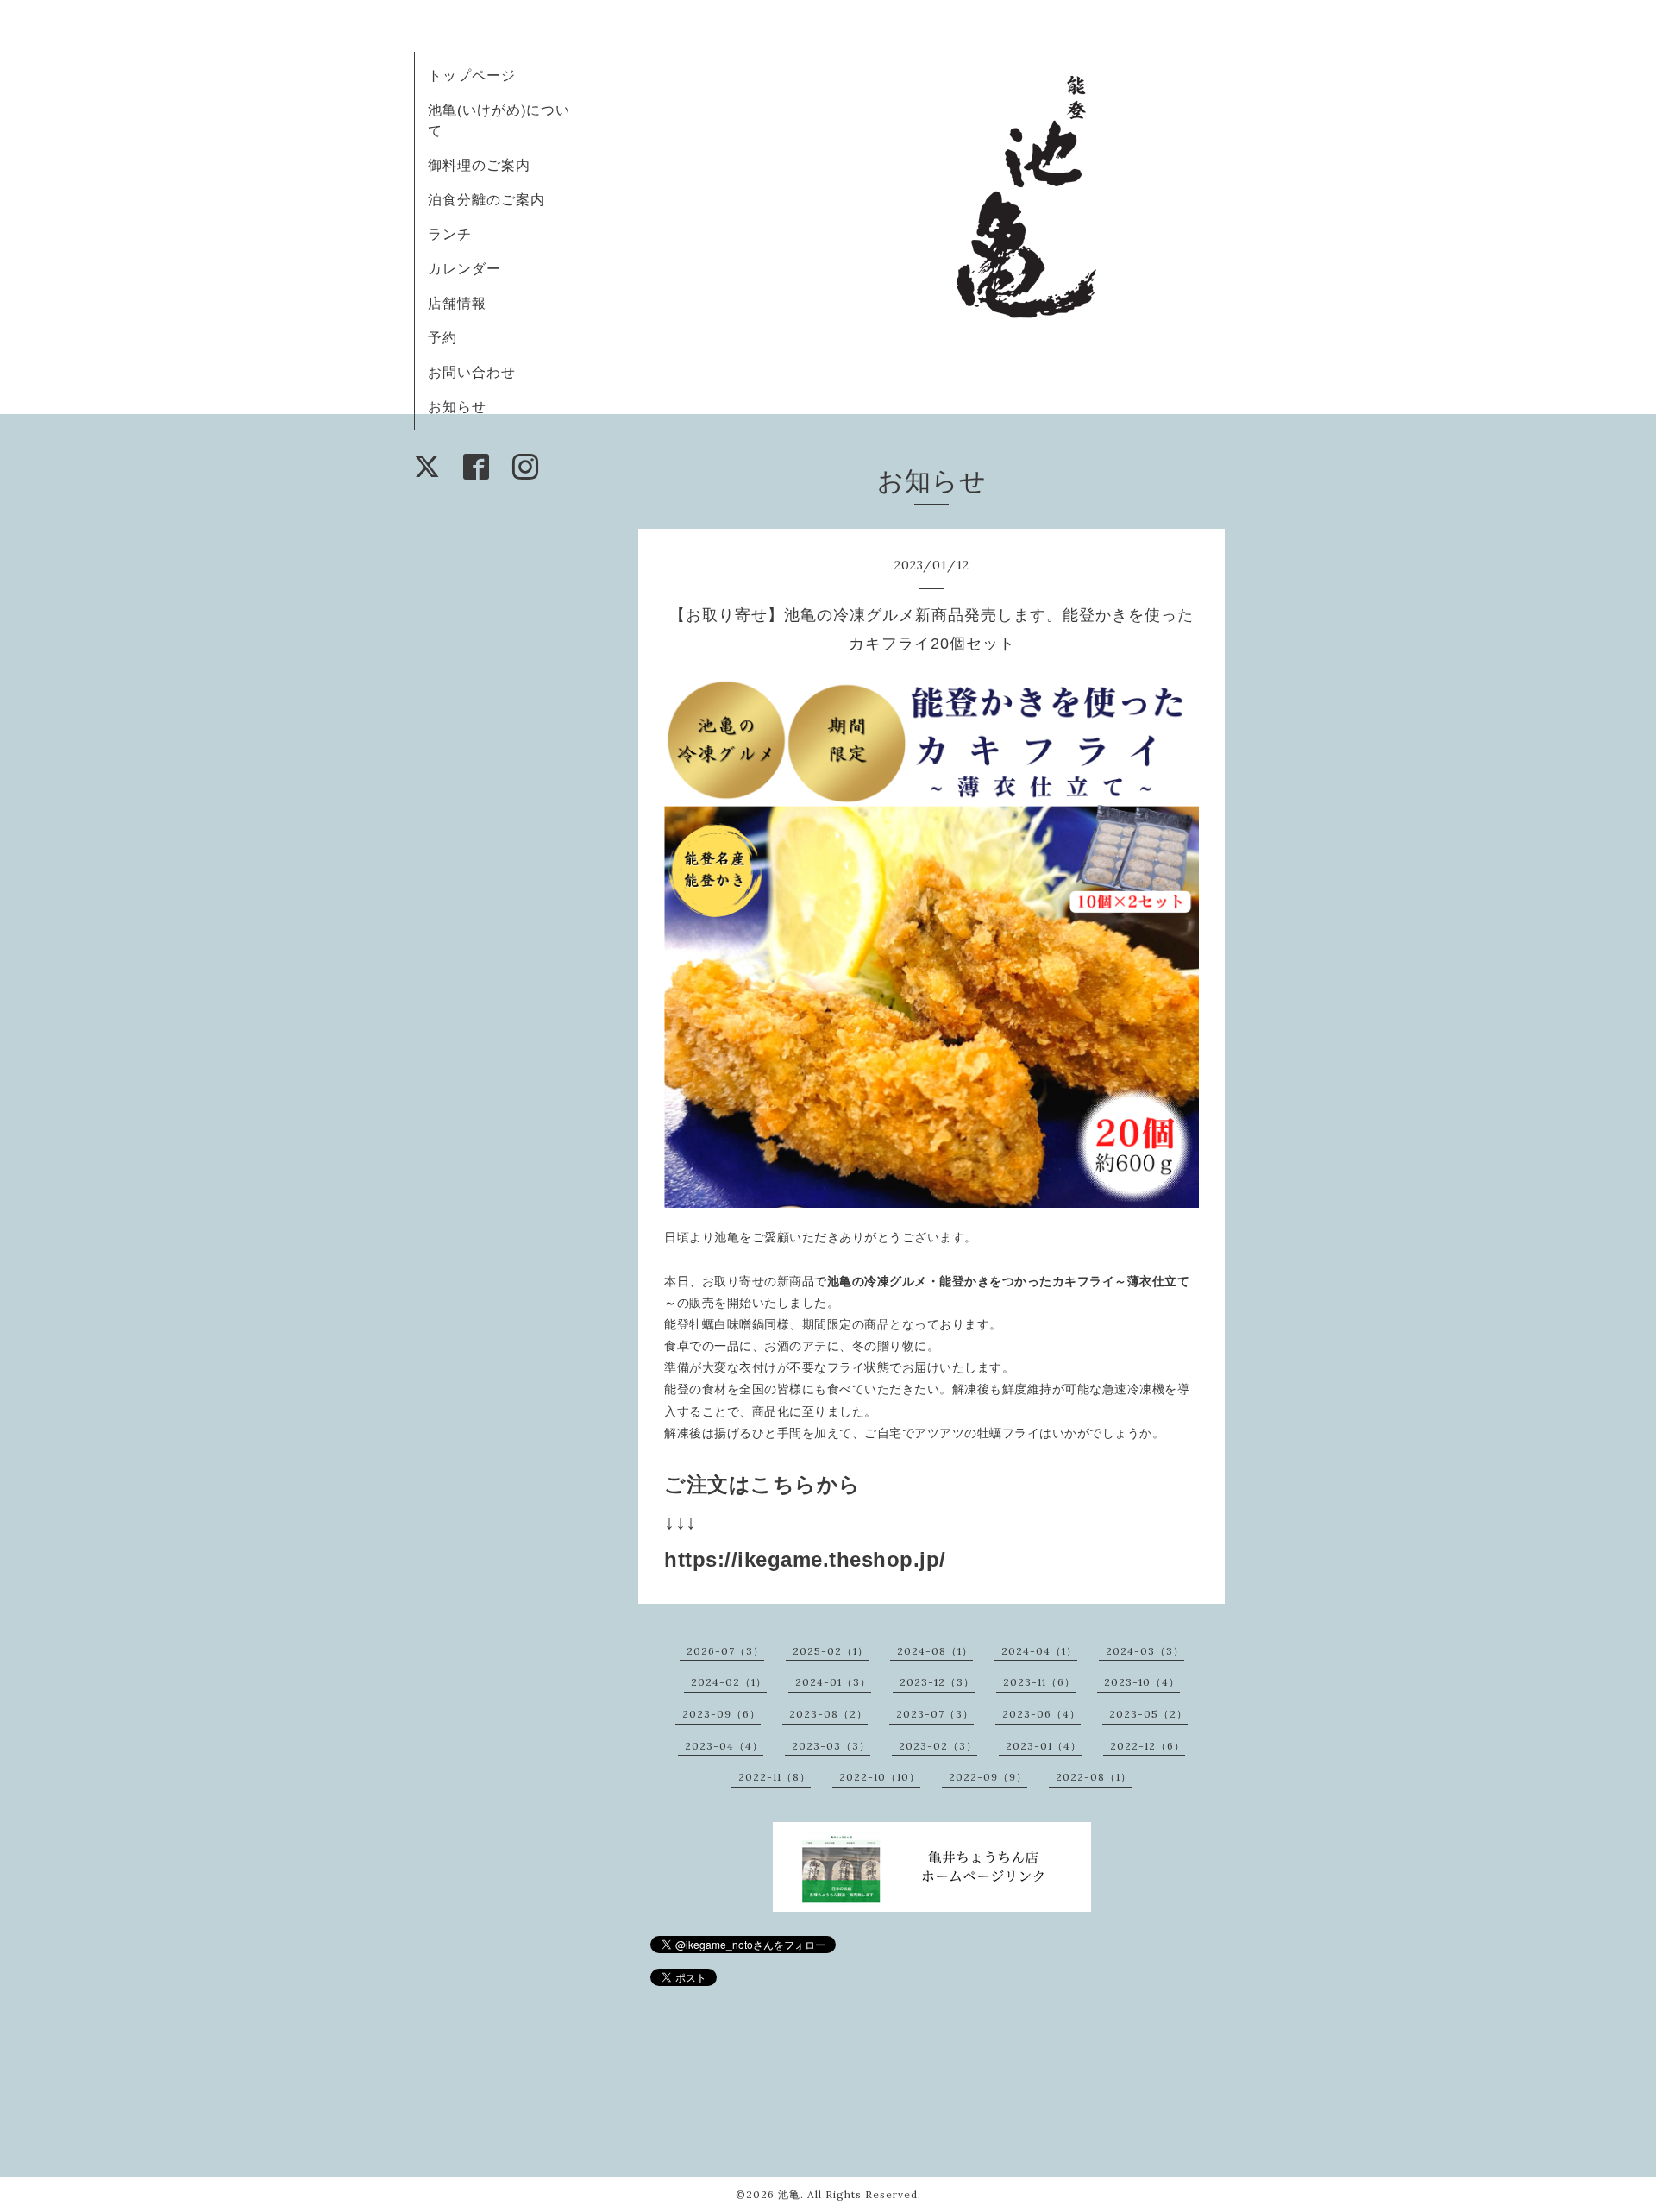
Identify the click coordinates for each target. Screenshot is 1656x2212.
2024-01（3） (833, 1682)
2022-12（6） (1148, 1746)
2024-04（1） (1039, 1651)
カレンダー (464, 268)
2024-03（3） (1145, 1651)
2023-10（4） (1142, 1682)
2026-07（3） (725, 1651)
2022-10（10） (880, 1777)
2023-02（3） (938, 1746)
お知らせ (457, 406)
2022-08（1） (1094, 1777)
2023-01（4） (1044, 1746)
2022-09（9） (988, 1777)
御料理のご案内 (479, 165)
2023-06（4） (1041, 1714)
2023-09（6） (721, 1714)
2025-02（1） (831, 1651)
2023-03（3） (831, 1746)
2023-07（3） (935, 1714)
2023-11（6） (1039, 1682)
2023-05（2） (1148, 1714)
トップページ (472, 75)
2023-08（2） (828, 1714)
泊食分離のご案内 (486, 199)
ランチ (450, 234)
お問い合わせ (472, 372)
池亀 (789, 2194)
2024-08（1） (935, 1651)
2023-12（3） (937, 1682)
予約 (442, 337)
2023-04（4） (724, 1746)
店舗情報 (457, 303)
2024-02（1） (729, 1682)
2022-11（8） (775, 1777)
